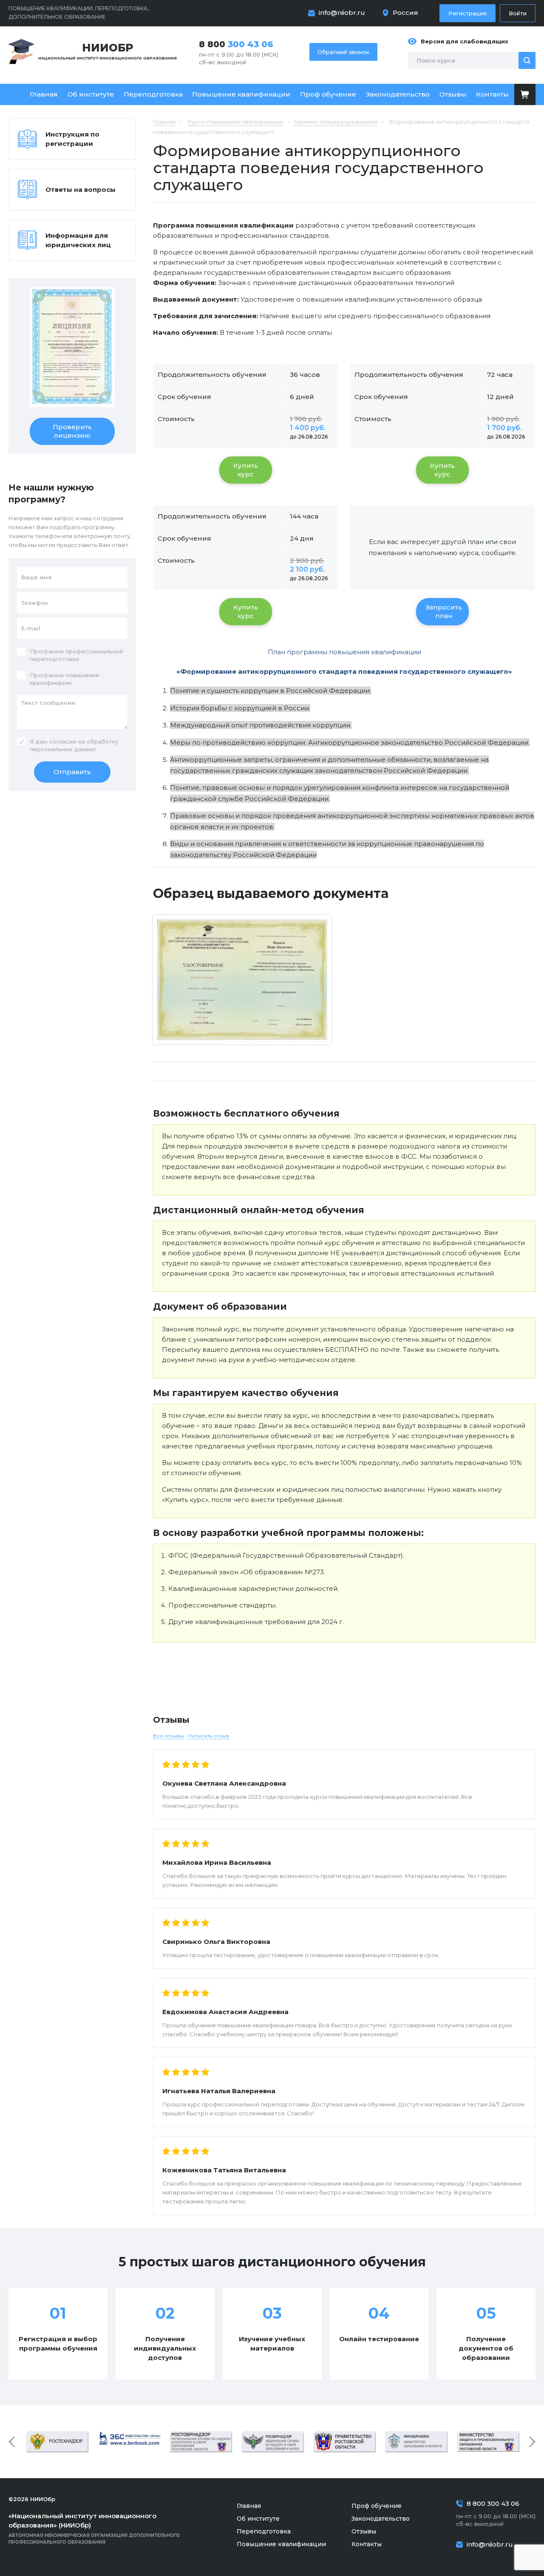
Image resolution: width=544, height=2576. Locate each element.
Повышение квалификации (241, 94)
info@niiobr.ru (342, 13)
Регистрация (467, 13)
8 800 (236, 44)
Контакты (492, 94)
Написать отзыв (208, 1736)
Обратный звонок (343, 52)
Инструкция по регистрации (72, 139)
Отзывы (453, 94)
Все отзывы (169, 1736)
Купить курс (246, 470)
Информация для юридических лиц (78, 240)
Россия (405, 13)
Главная (44, 94)
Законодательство (398, 94)
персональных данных (63, 749)
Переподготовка (153, 94)
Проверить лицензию (72, 431)
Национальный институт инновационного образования (108, 51)
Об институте (91, 94)
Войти (518, 13)
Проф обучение (328, 94)
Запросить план (444, 611)
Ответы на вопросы (81, 189)
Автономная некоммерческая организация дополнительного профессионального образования (94, 2528)
